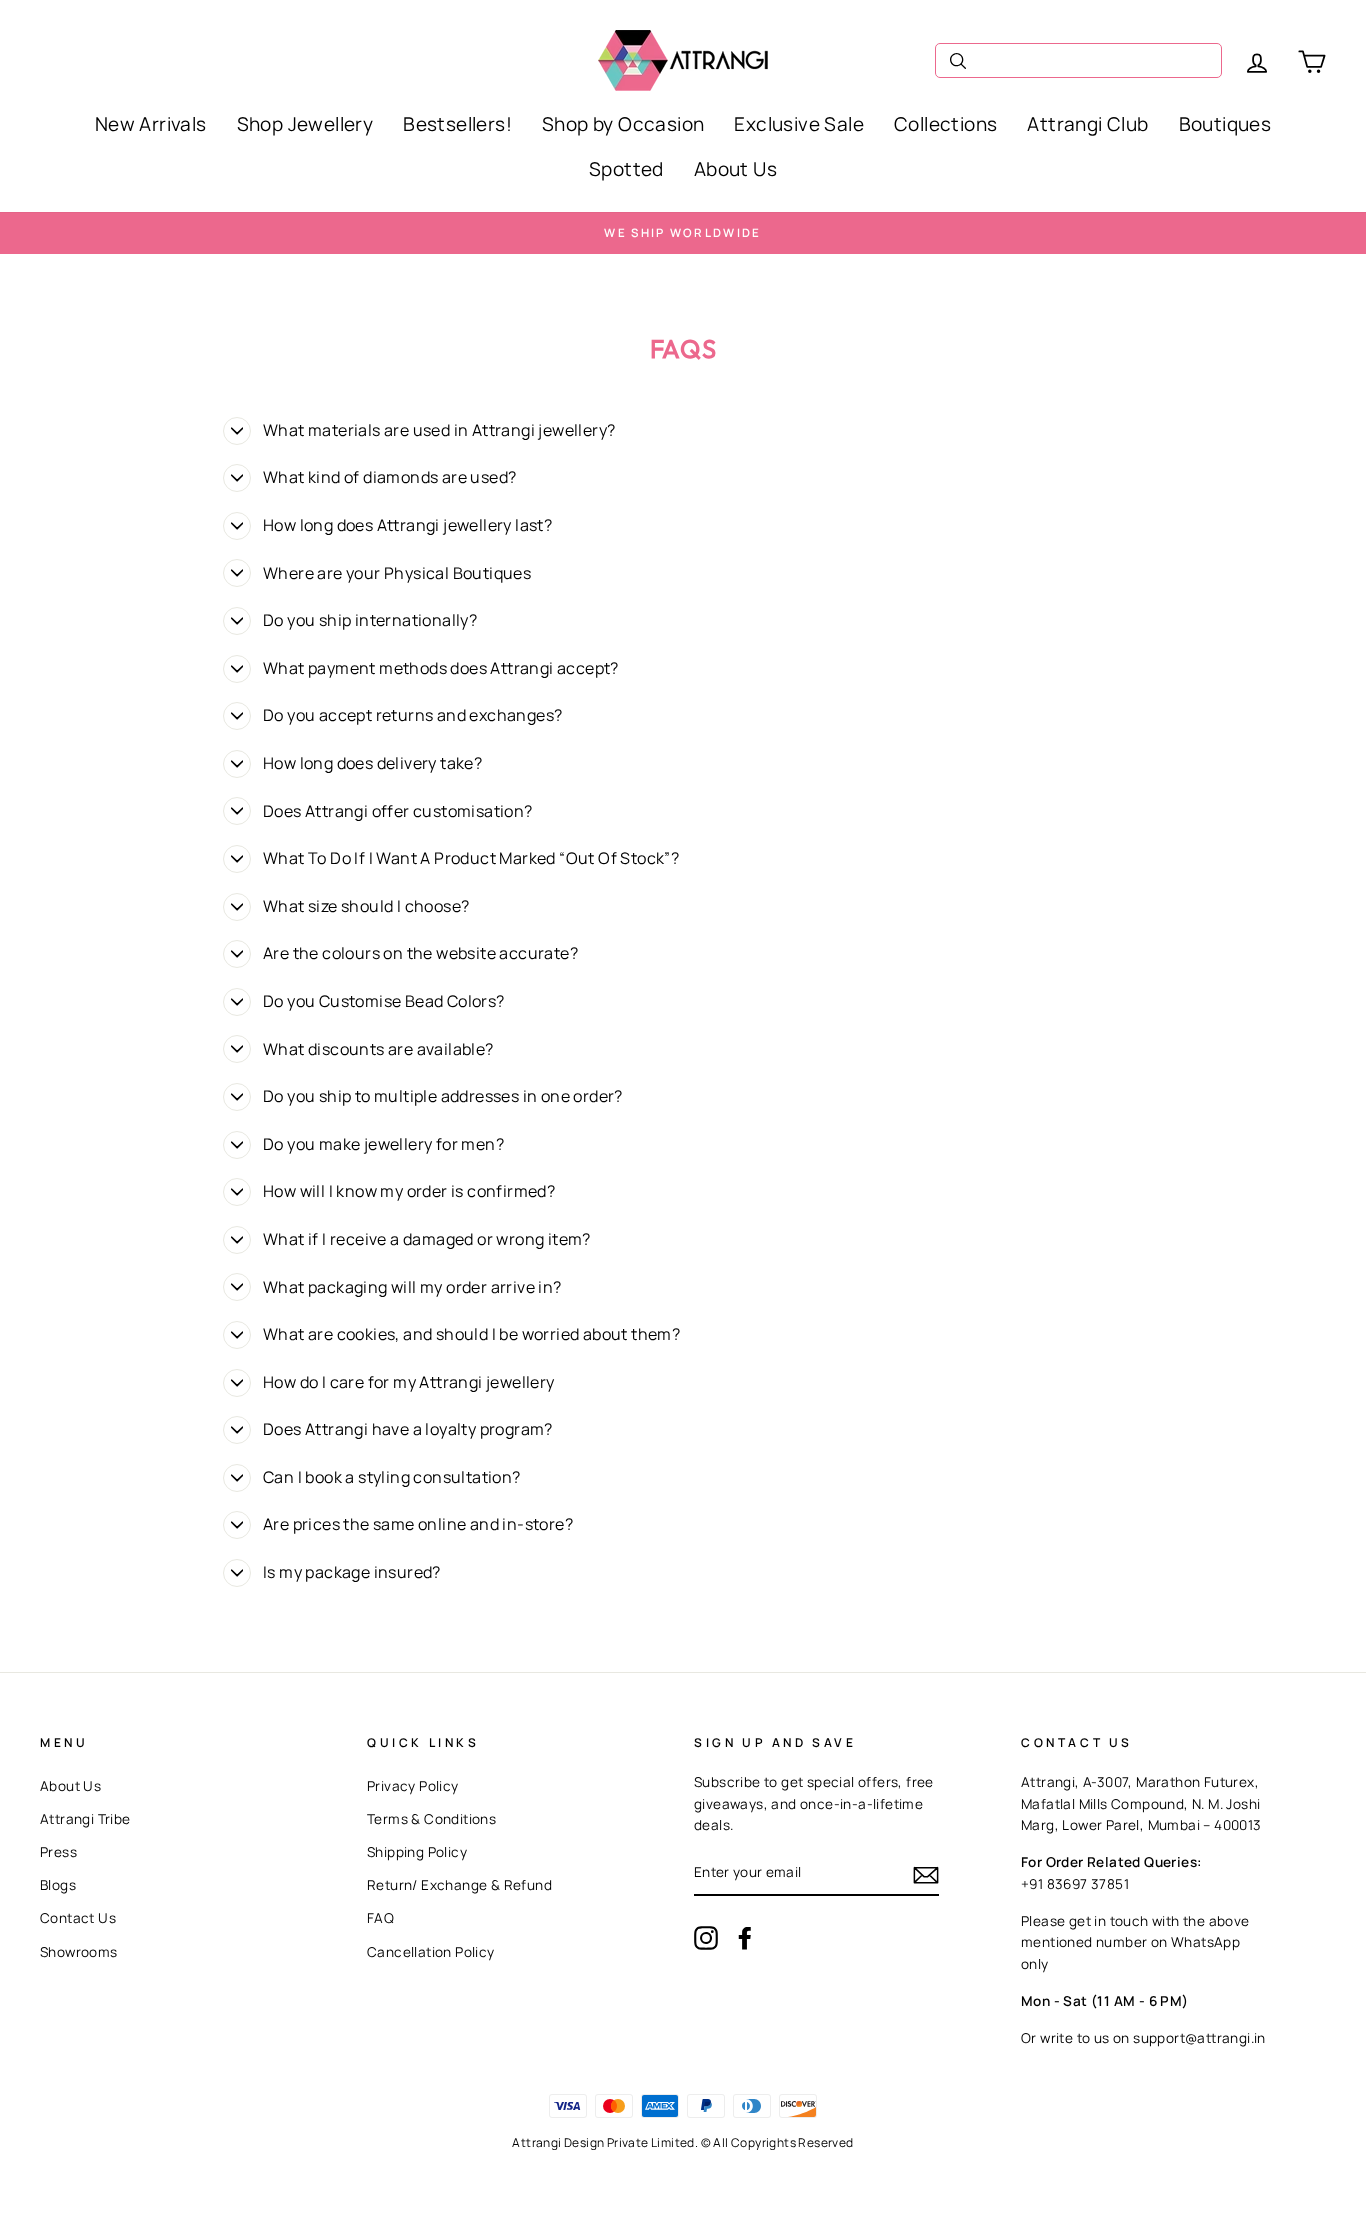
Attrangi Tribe (85, 1819)
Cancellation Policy (431, 1952)
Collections (945, 124)
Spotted (626, 169)
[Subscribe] (926, 1874)
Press (58, 1852)
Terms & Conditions (431, 1819)
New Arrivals (151, 124)
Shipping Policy (417, 1852)
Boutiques (1225, 124)
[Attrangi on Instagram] (706, 1938)
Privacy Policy (413, 1786)
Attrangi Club (1087, 124)
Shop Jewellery (305, 124)
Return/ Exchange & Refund (459, 1885)
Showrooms (79, 1952)
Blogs (58, 1885)
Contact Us (78, 1918)
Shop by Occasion (623, 124)
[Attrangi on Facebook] (745, 1938)
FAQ (380, 1918)
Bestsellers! (457, 124)
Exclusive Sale (799, 124)
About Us (735, 169)
